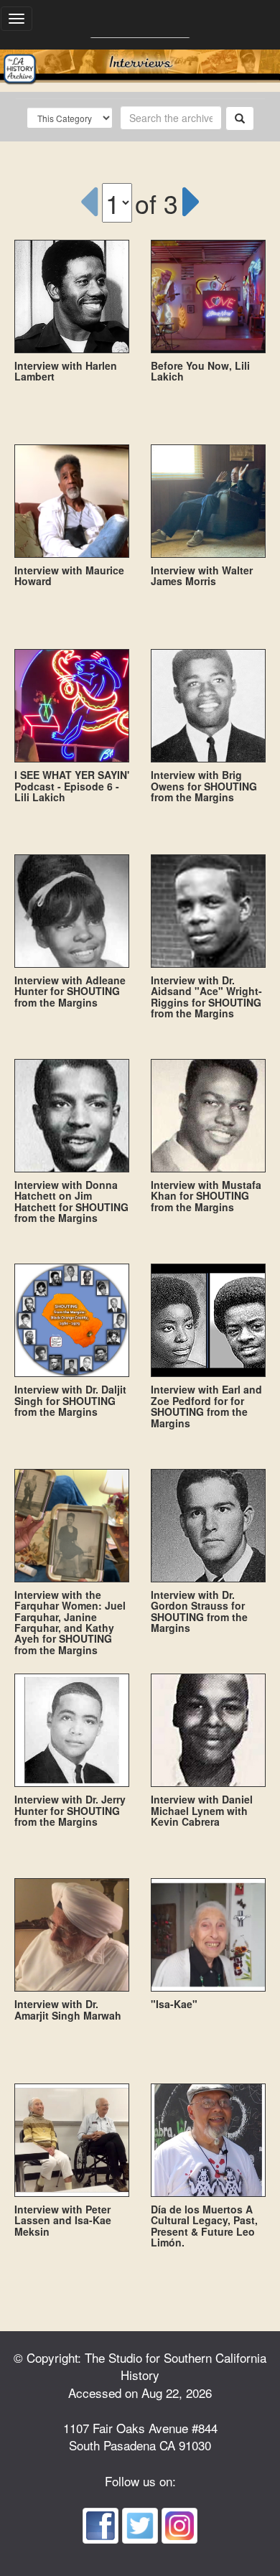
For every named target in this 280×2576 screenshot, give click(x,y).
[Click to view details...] (72, 297)
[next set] (192, 202)
